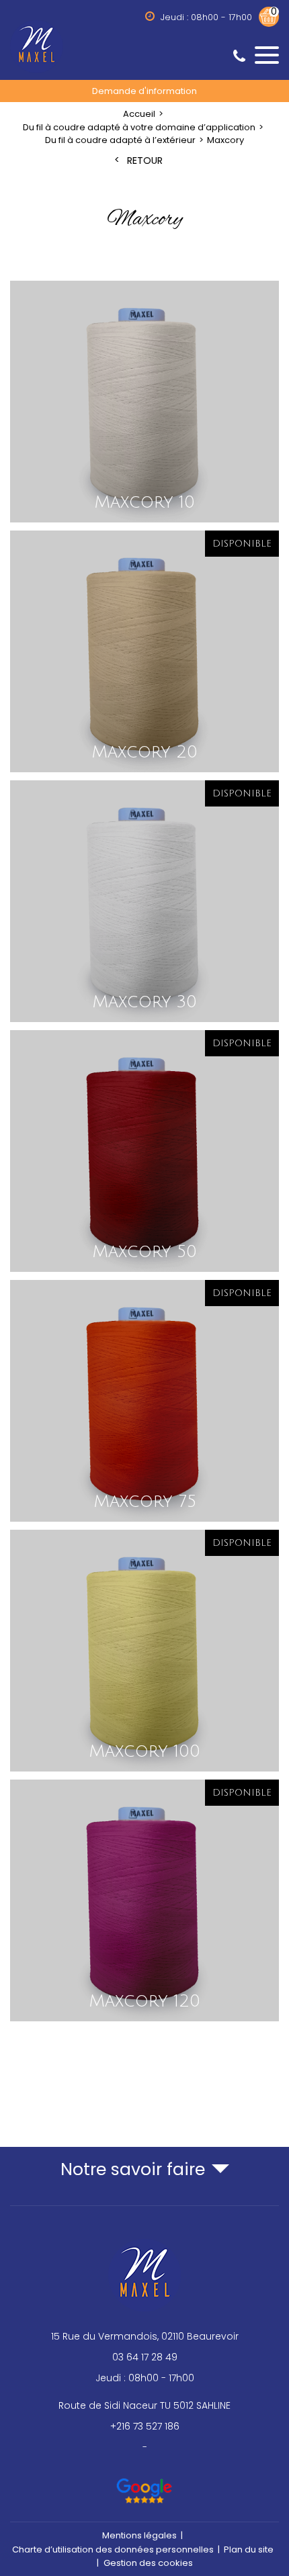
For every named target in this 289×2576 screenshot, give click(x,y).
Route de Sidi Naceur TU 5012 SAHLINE (144, 2405)
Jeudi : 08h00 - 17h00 (145, 2378)
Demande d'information (144, 91)
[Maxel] (144, 46)
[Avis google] (145, 2485)
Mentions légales (139, 2535)
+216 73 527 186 (145, 2426)
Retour (145, 161)
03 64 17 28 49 (145, 2357)
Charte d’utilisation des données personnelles (113, 2549)
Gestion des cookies (148, 2563)
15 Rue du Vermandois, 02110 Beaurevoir (145, 2336)
